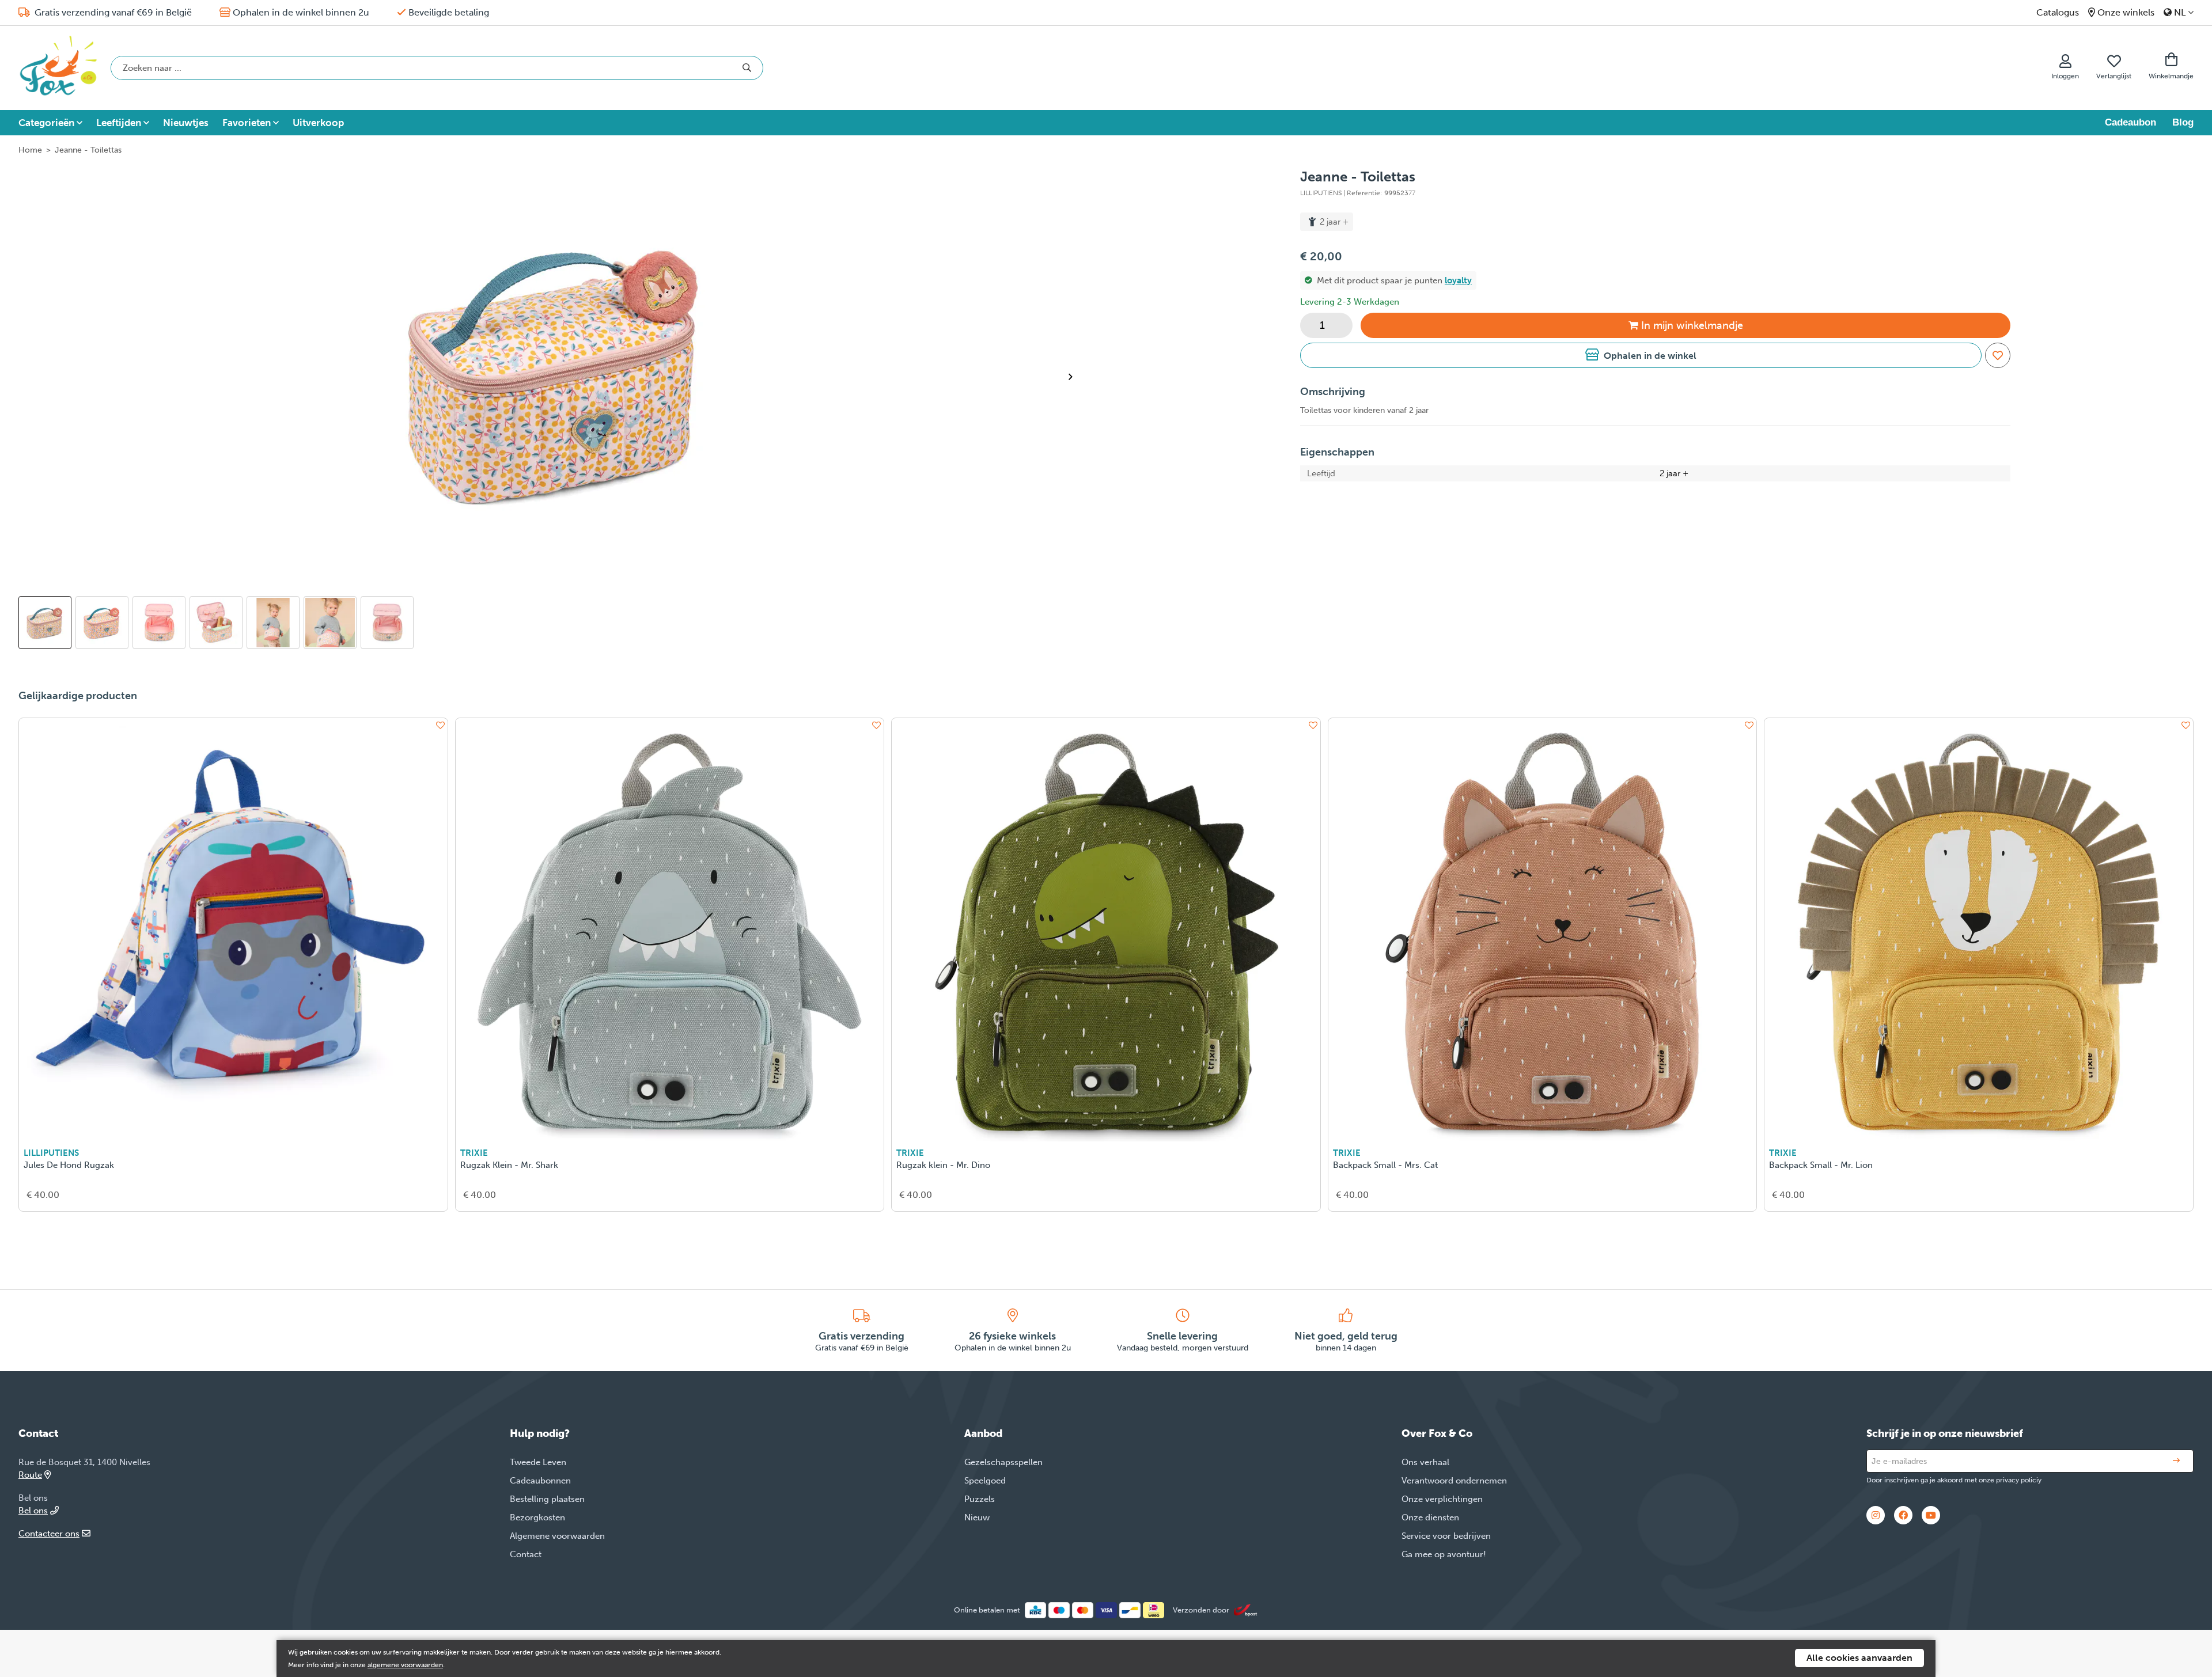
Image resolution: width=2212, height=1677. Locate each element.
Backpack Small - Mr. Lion (1821, 1165)
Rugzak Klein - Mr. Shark (509, 1165)
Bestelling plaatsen (547, 1499)
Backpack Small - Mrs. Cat (1385, 1165)
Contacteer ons (49, 1534)
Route (30, 1475)
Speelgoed (985, 1481)
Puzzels (980, 1499)
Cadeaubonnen (540, 1481)
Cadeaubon (2130, 122)
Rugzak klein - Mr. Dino (943, 1165)
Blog (2183, 122)
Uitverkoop (318, 123)
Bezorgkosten (537, 1517)
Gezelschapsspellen (1003, 1462)
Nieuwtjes (186, 123)
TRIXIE (474, 1153)
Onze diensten (1430, 1517)
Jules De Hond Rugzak (69, 1165)
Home (30, 150)
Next (1075, 377)
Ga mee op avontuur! (1444, 1554)
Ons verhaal (1425, 1462)
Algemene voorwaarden (557, 1536)
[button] (1641, 355)
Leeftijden (119, 123)
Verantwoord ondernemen (1454, 1481)
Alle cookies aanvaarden (1859, 1658)
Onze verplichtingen (1442, 1499)
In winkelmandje (1692, 325)
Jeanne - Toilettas (88, 150)
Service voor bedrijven (1446, 1536)
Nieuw (977, 1517)
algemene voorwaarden (405, 1665)
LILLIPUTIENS (51, 1153)
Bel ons (33, 1511)
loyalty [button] (1458, 280)
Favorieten (247, 123)
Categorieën (46, 123)
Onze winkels (2126, 12)
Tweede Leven (538, 1462)
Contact (526, 1554)
